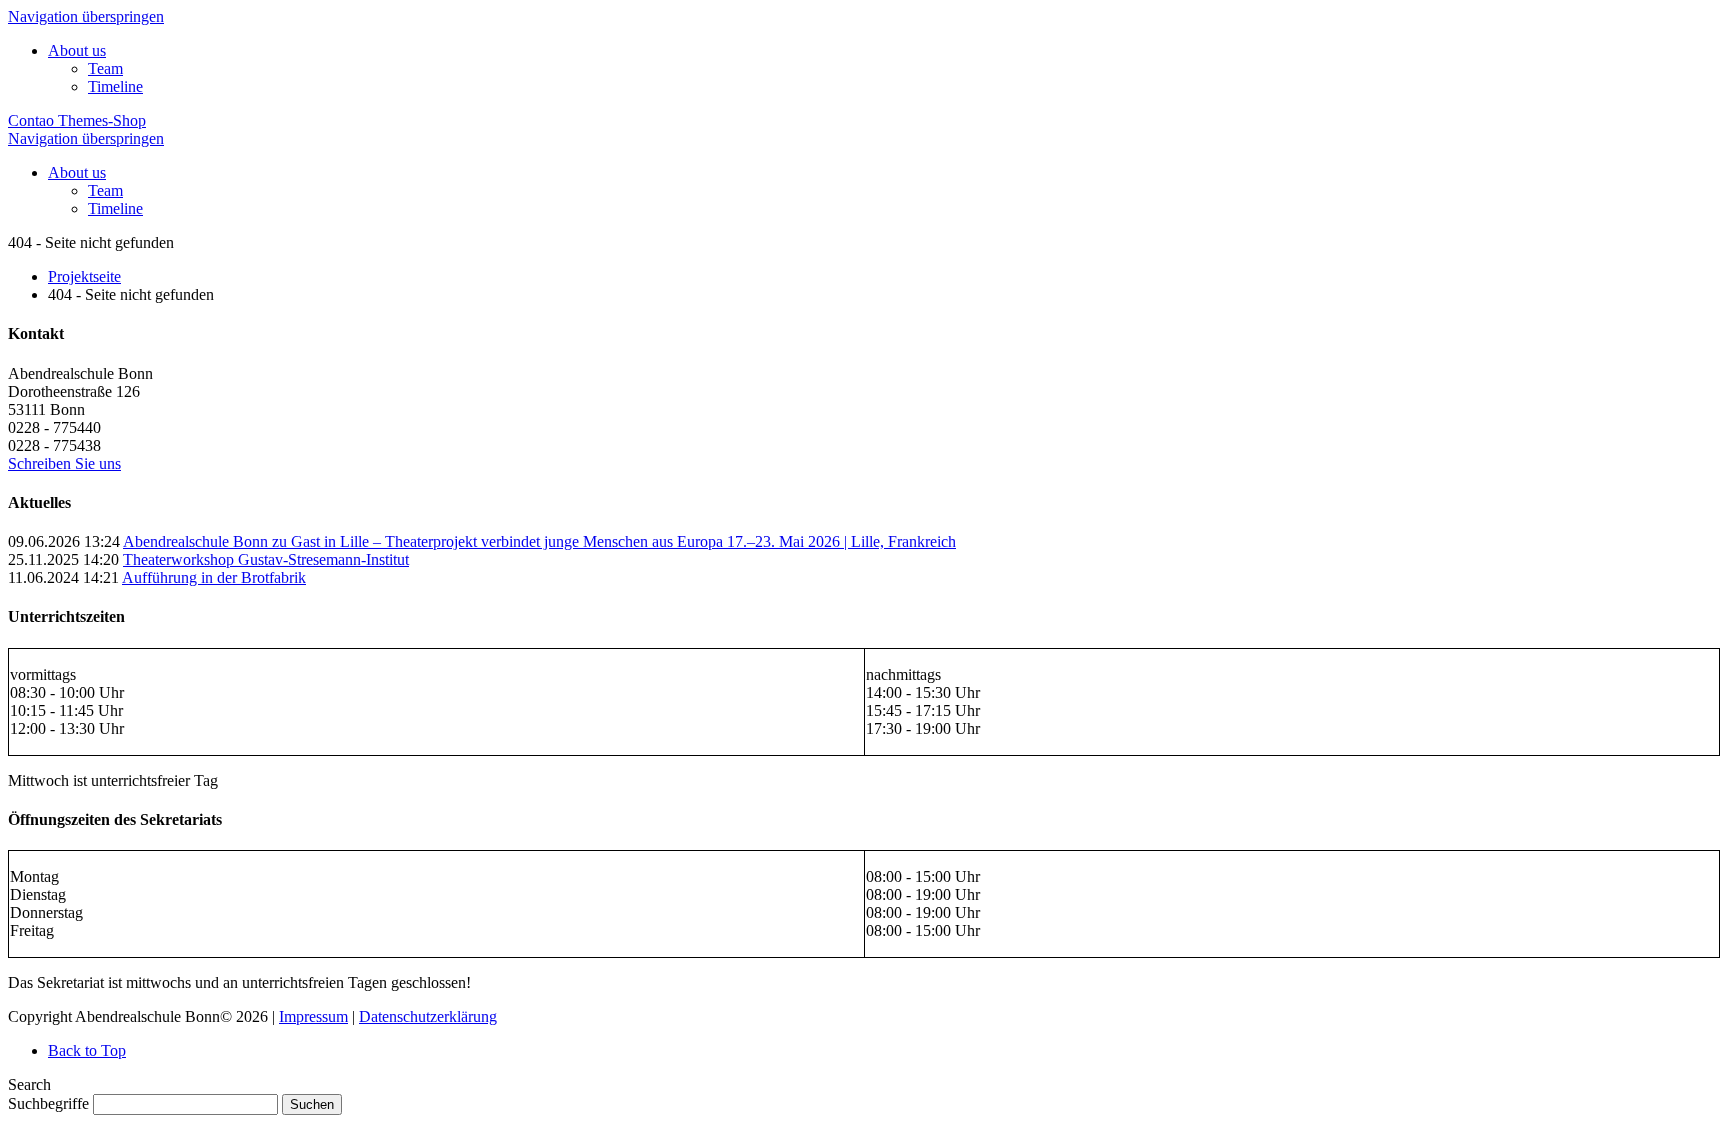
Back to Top (87, 1050)
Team (105, 68)
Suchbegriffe (48, 1103)
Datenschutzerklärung (428, 1016)
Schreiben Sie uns (64, 463)
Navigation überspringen (86, 16)
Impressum (313, 1016)
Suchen (312, 1104)
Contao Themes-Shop (77, 120)
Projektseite (84, 276)
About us (77, 50)
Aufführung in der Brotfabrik (214, 577)
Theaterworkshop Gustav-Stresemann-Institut (266, 559)
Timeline (115, 86)
